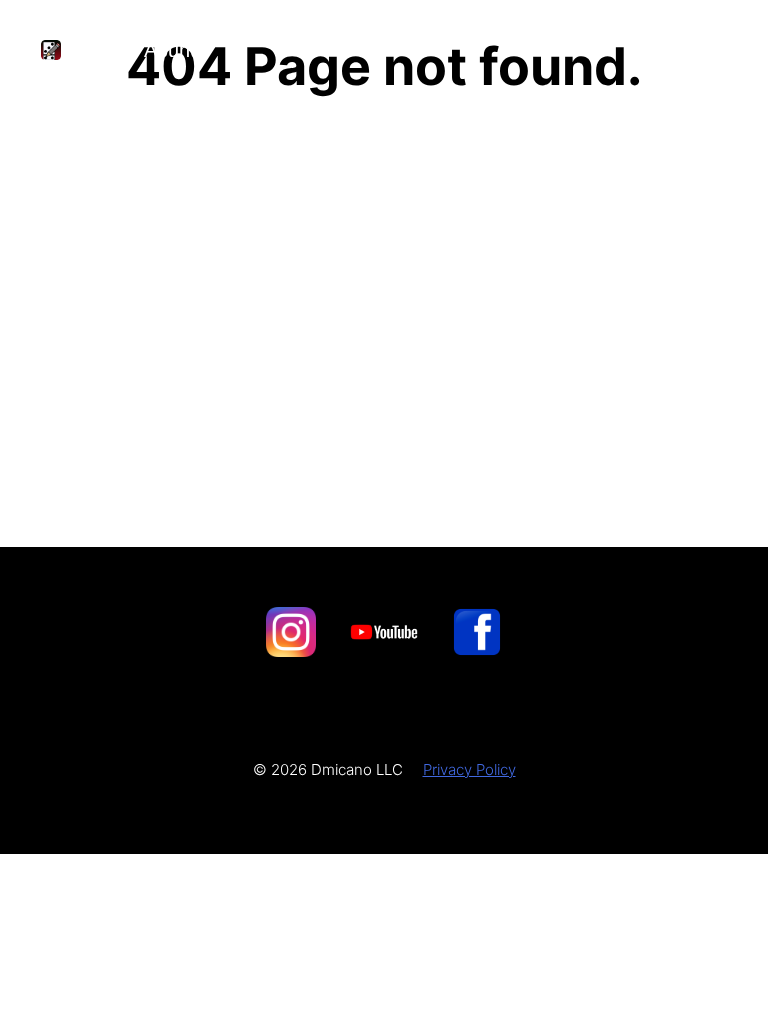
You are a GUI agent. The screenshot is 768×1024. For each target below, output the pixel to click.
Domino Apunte (139, 50)
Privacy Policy (469, 769)
